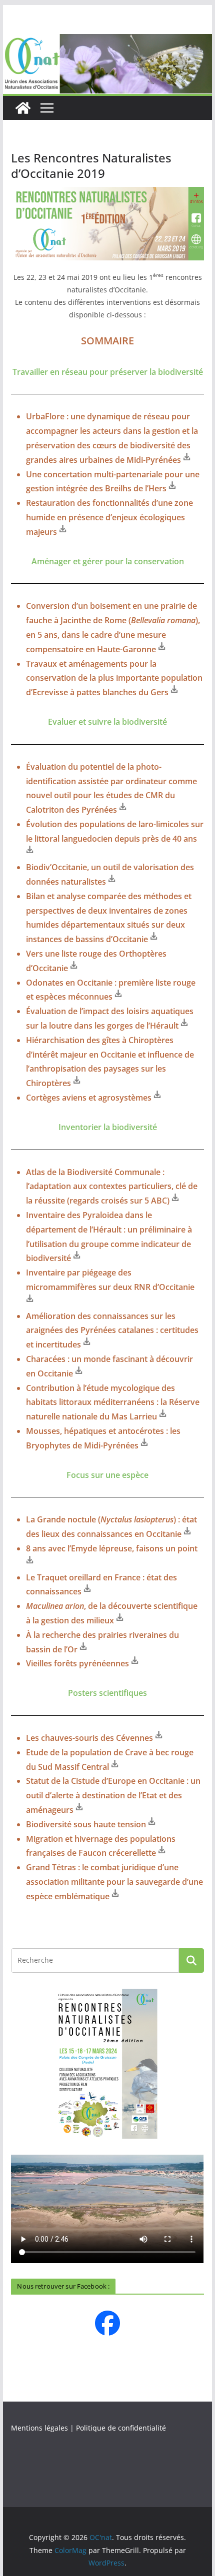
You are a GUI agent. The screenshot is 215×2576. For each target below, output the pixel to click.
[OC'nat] (107, 41)
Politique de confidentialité (121, 2428)
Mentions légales (39, 2428)
